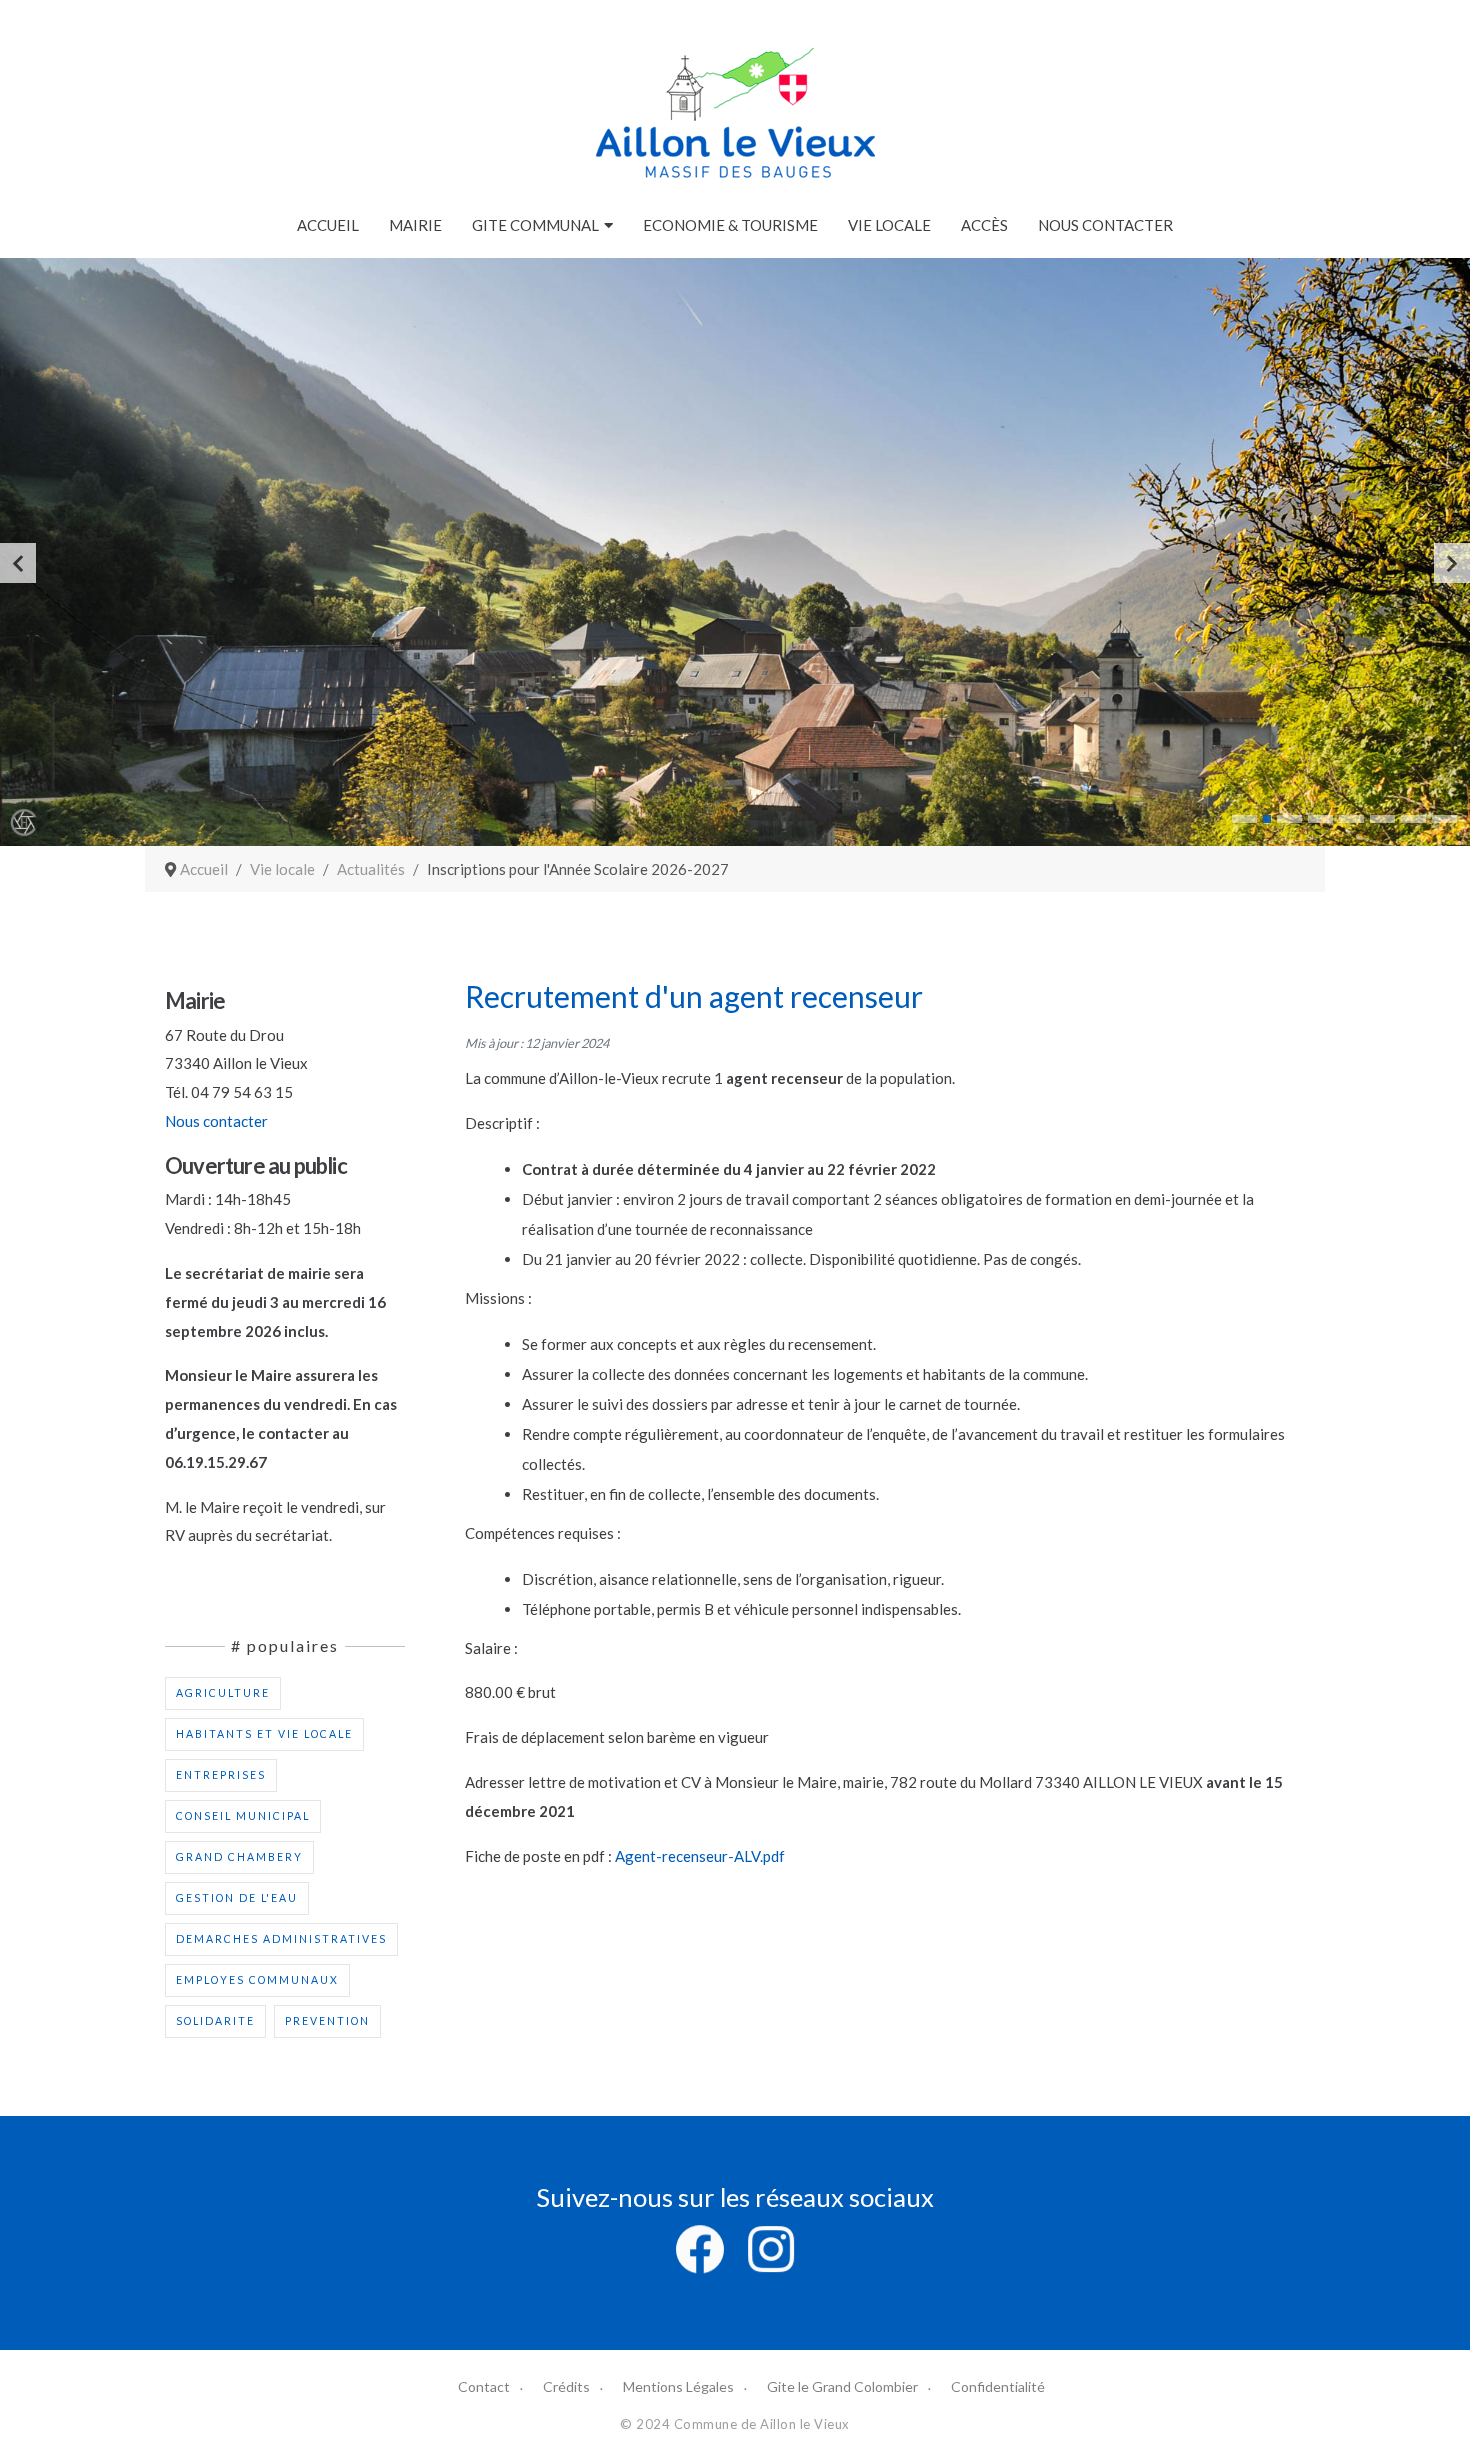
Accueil (328, 225)
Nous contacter (1105, 225)
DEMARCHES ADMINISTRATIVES (281, 1939)
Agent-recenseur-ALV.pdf (700, 1856)
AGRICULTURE (223, 1693)
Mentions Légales (678, 2386)
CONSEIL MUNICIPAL (243, 1816)
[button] (1244, 819)
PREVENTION (327, 2021)
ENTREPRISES (221, 1775)
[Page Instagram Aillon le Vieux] (771, 2247)
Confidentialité (998, 2386)
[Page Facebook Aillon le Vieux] (700, 2247)
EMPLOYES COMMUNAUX (257, 1980)
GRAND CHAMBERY (239, 1857)
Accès (984, 225)
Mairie (415, 225)
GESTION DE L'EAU (237, 1898)
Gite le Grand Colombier (842, 2386)
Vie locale (889, 225)
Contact (484, 2386)
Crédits (566, 2386)
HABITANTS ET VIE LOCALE (264, 1734)
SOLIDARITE (215, 2021)
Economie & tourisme (730, 225)
